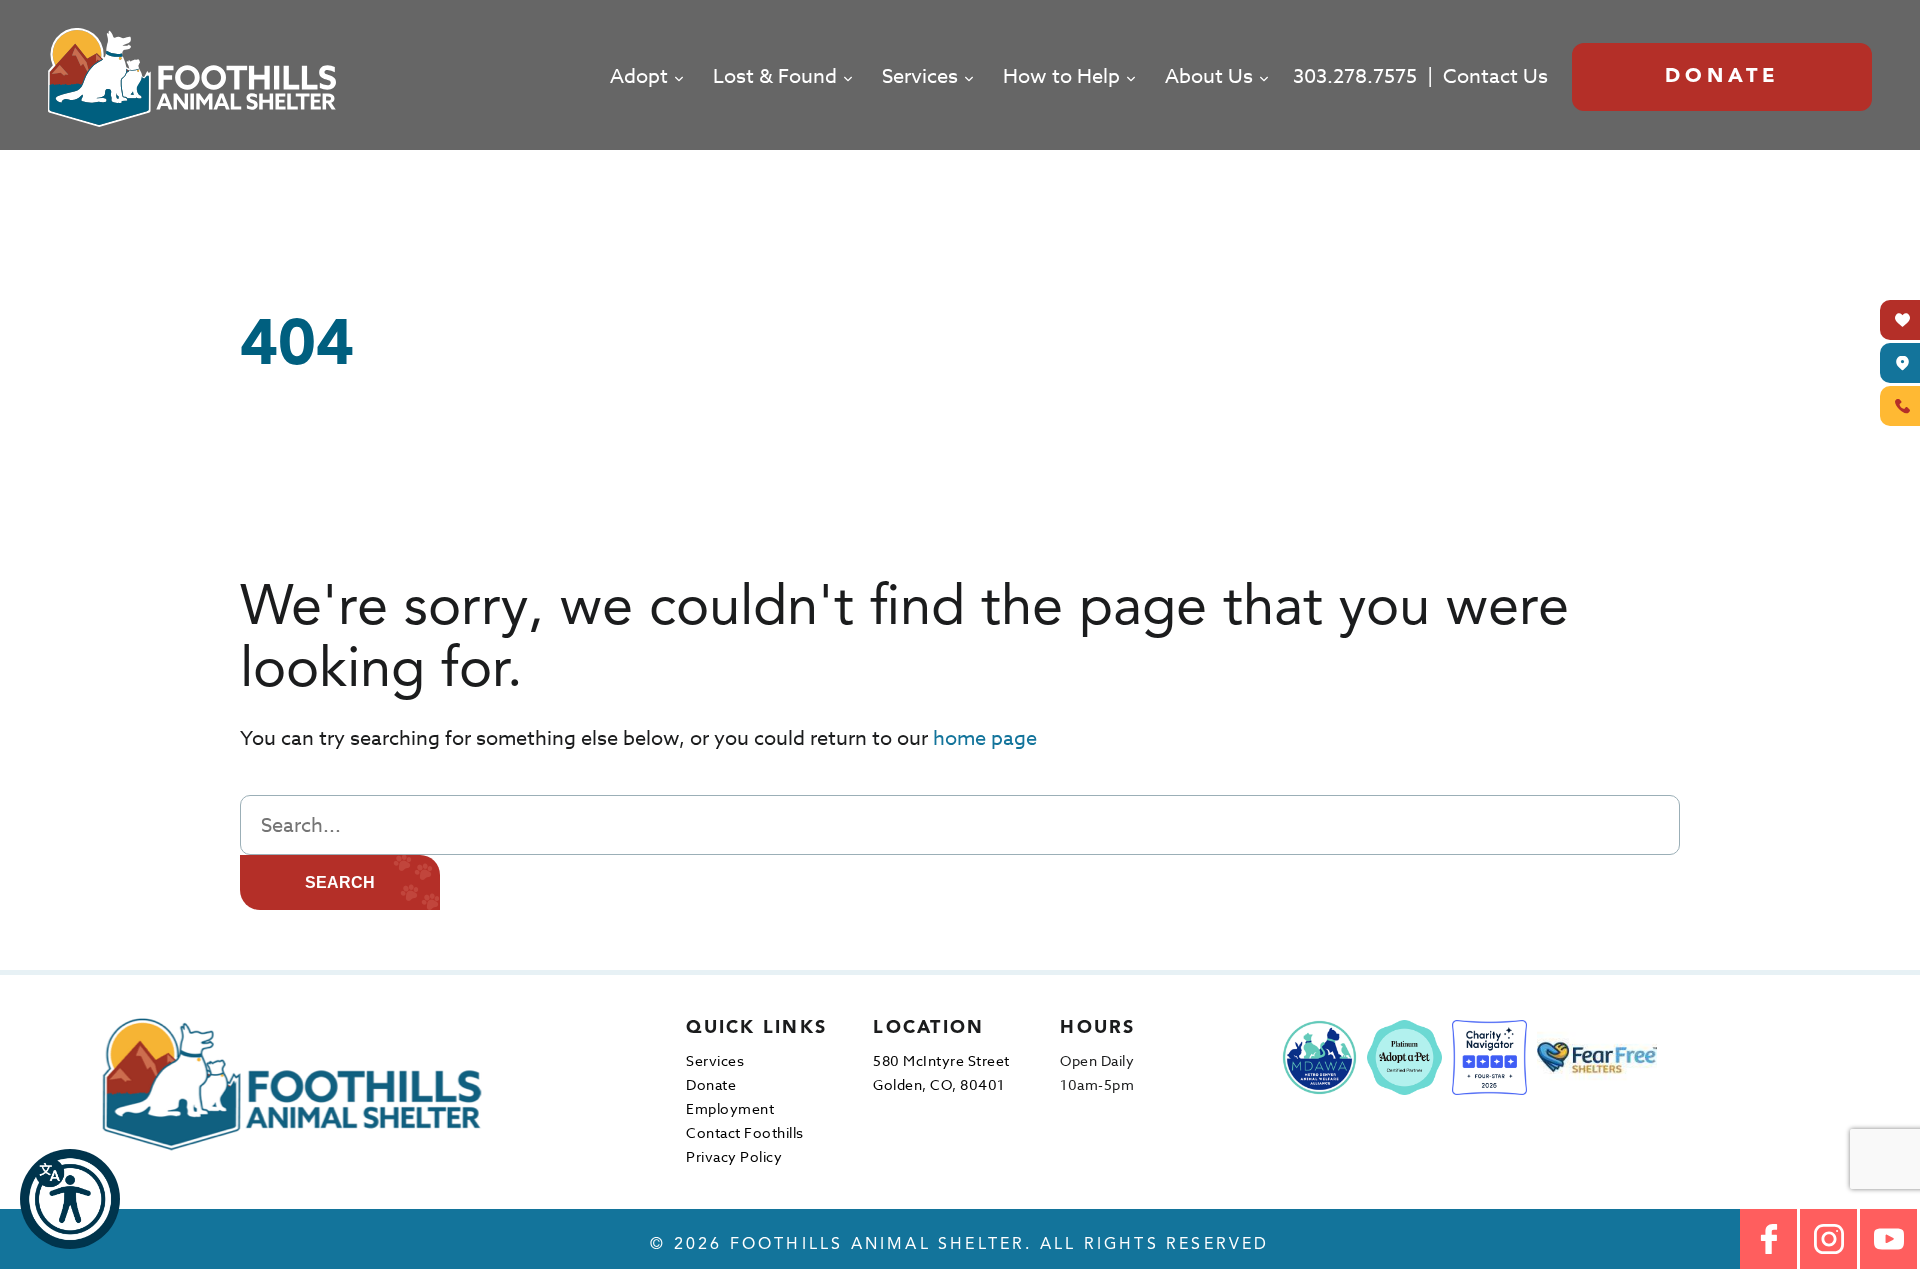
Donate (711, 1084)
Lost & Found (775, 76)
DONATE (1722, 77)
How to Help (1061, 76)
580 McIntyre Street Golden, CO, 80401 (941, 1072)
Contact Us (1495, 76)
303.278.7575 (1355, 76)
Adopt (639, 76)
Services (920, 76)
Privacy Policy (734, 1156)
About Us (1209, 76)
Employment (730, 1108)
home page (985, 738)
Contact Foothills (745, 1132)
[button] (70, 1199)
